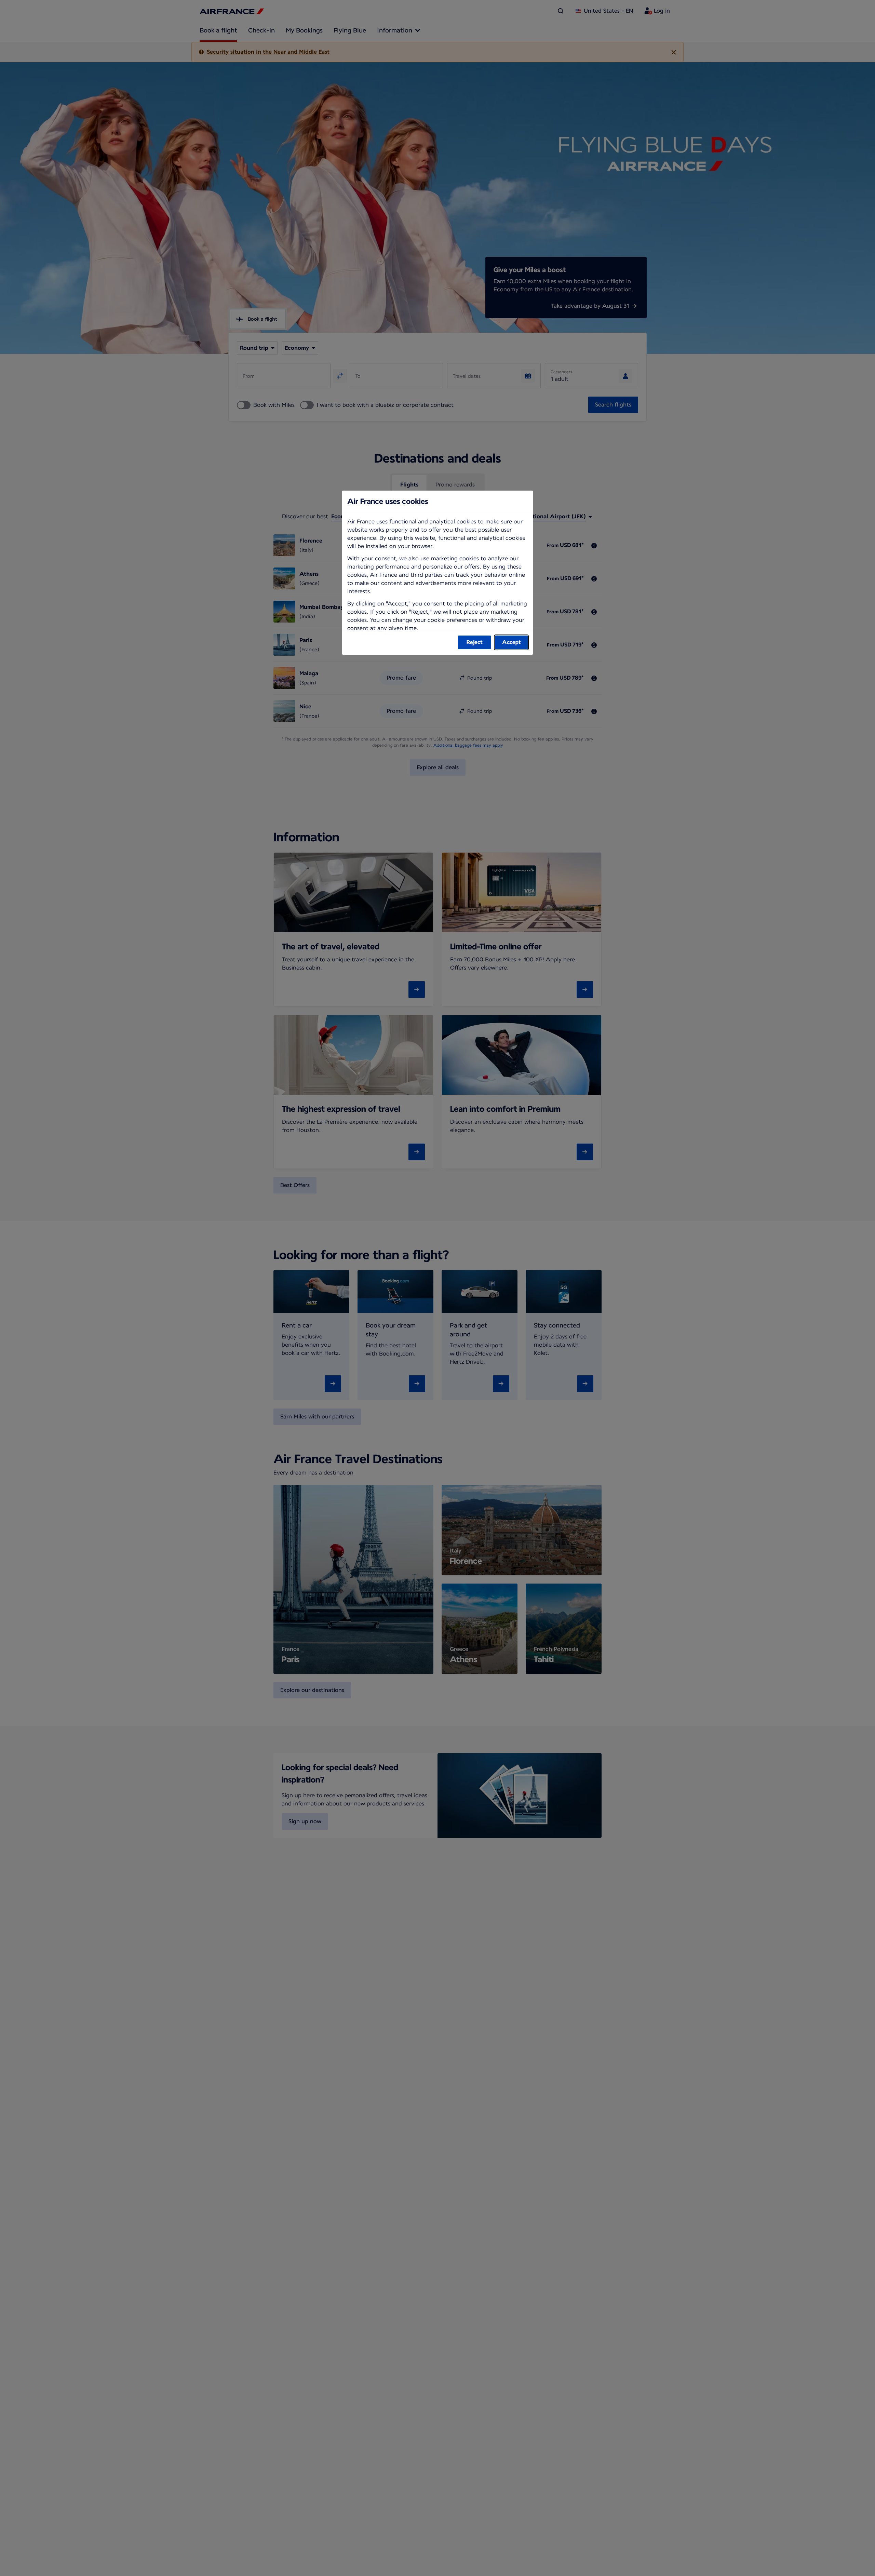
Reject (475, 642)
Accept (511, 642)
